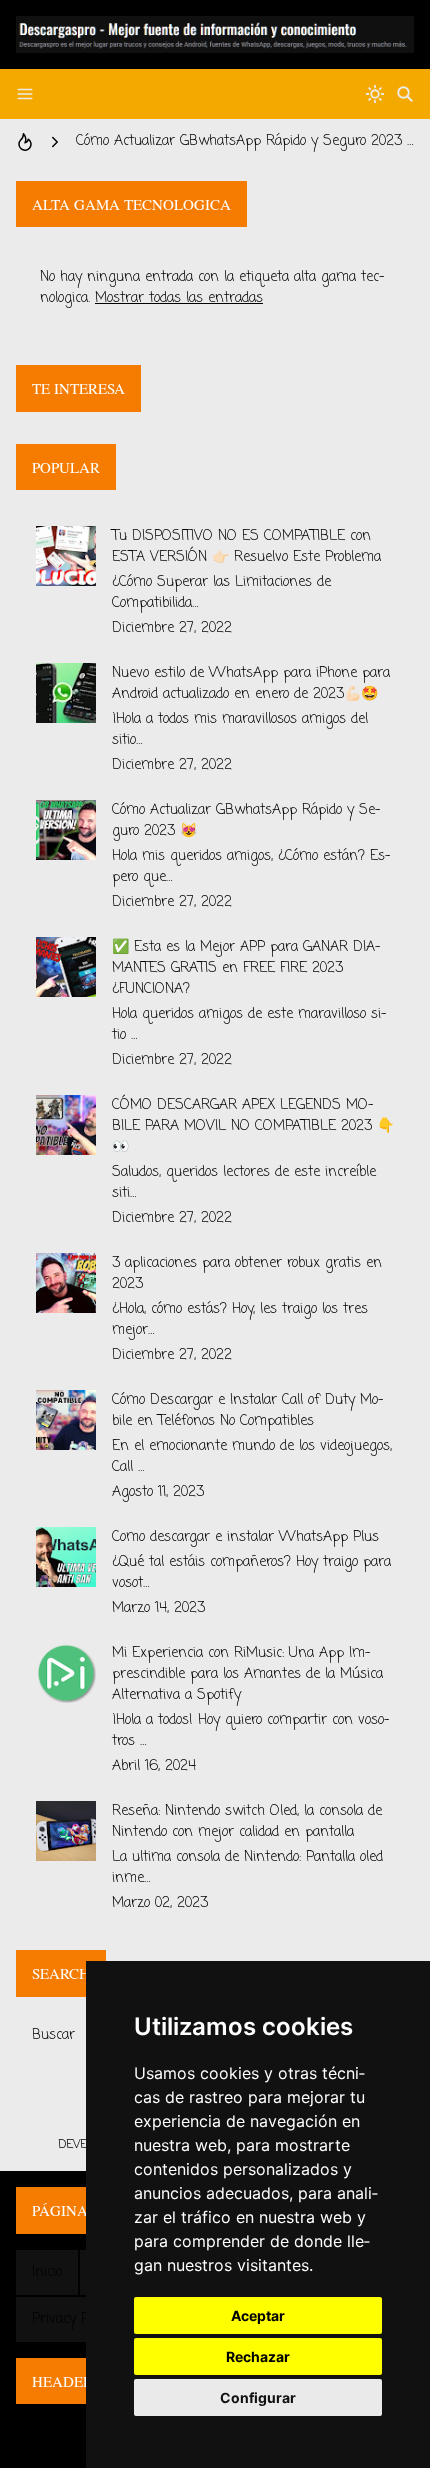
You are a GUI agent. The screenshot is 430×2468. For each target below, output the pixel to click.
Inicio (47, 2272)
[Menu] (25, 94)
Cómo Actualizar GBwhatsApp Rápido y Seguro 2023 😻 (245, 141)
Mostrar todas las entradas (179, 298)
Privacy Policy (73, 2319)
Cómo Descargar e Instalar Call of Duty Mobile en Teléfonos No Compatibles (248, 1411)
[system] (375, 94)
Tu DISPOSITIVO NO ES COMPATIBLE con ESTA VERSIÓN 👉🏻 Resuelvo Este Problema (246, 547)
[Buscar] (405, 94)
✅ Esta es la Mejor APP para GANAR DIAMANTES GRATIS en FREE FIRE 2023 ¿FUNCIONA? (246, 968)
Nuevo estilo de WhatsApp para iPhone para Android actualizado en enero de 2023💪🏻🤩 (251, 684)
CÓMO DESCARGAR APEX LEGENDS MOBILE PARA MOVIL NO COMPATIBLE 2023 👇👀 (253, 1126)
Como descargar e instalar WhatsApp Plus (245, 1537)
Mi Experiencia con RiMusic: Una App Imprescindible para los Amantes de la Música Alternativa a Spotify (247, 1674)
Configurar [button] (258, 2397)
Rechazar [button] (258, 2356)
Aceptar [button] (258, 2315)
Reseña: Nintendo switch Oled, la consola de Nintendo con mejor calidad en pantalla (247, 1822)
